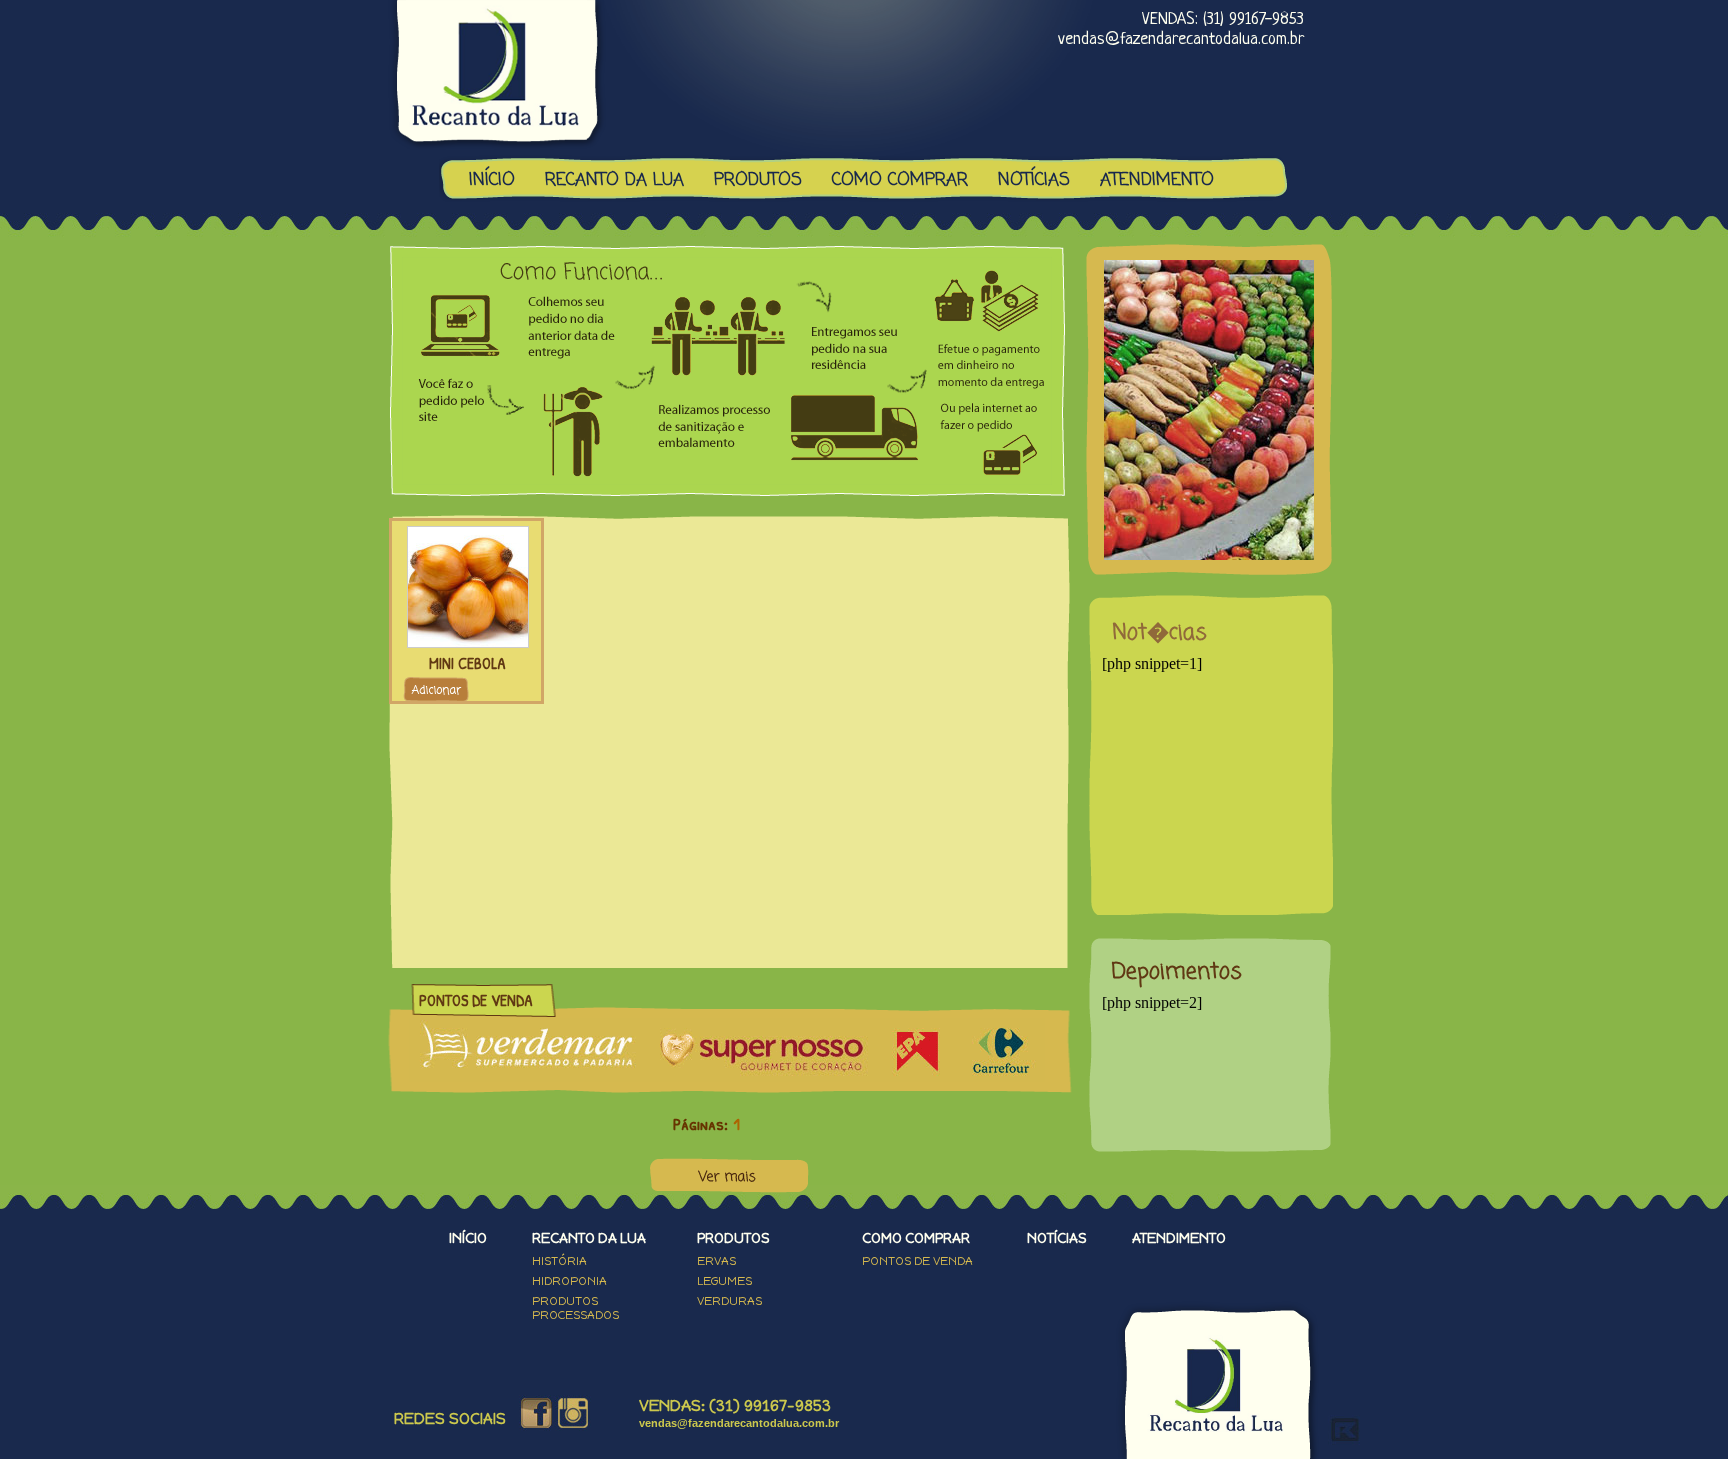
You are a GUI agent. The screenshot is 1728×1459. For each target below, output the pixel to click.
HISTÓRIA (559, 1261)
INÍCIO (492, 180)
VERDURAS (729, 1301)
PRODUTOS (758, 180)
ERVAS (716, 1261)
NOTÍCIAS (1034, 180)
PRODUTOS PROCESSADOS (575, 1308)
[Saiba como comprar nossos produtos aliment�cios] (728, 498)
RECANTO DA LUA (614, 180)
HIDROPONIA (569, 1281)
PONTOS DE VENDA (917, 1261)
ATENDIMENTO (1157, 180)
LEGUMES (724, 1281)
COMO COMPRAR (900, 180)
